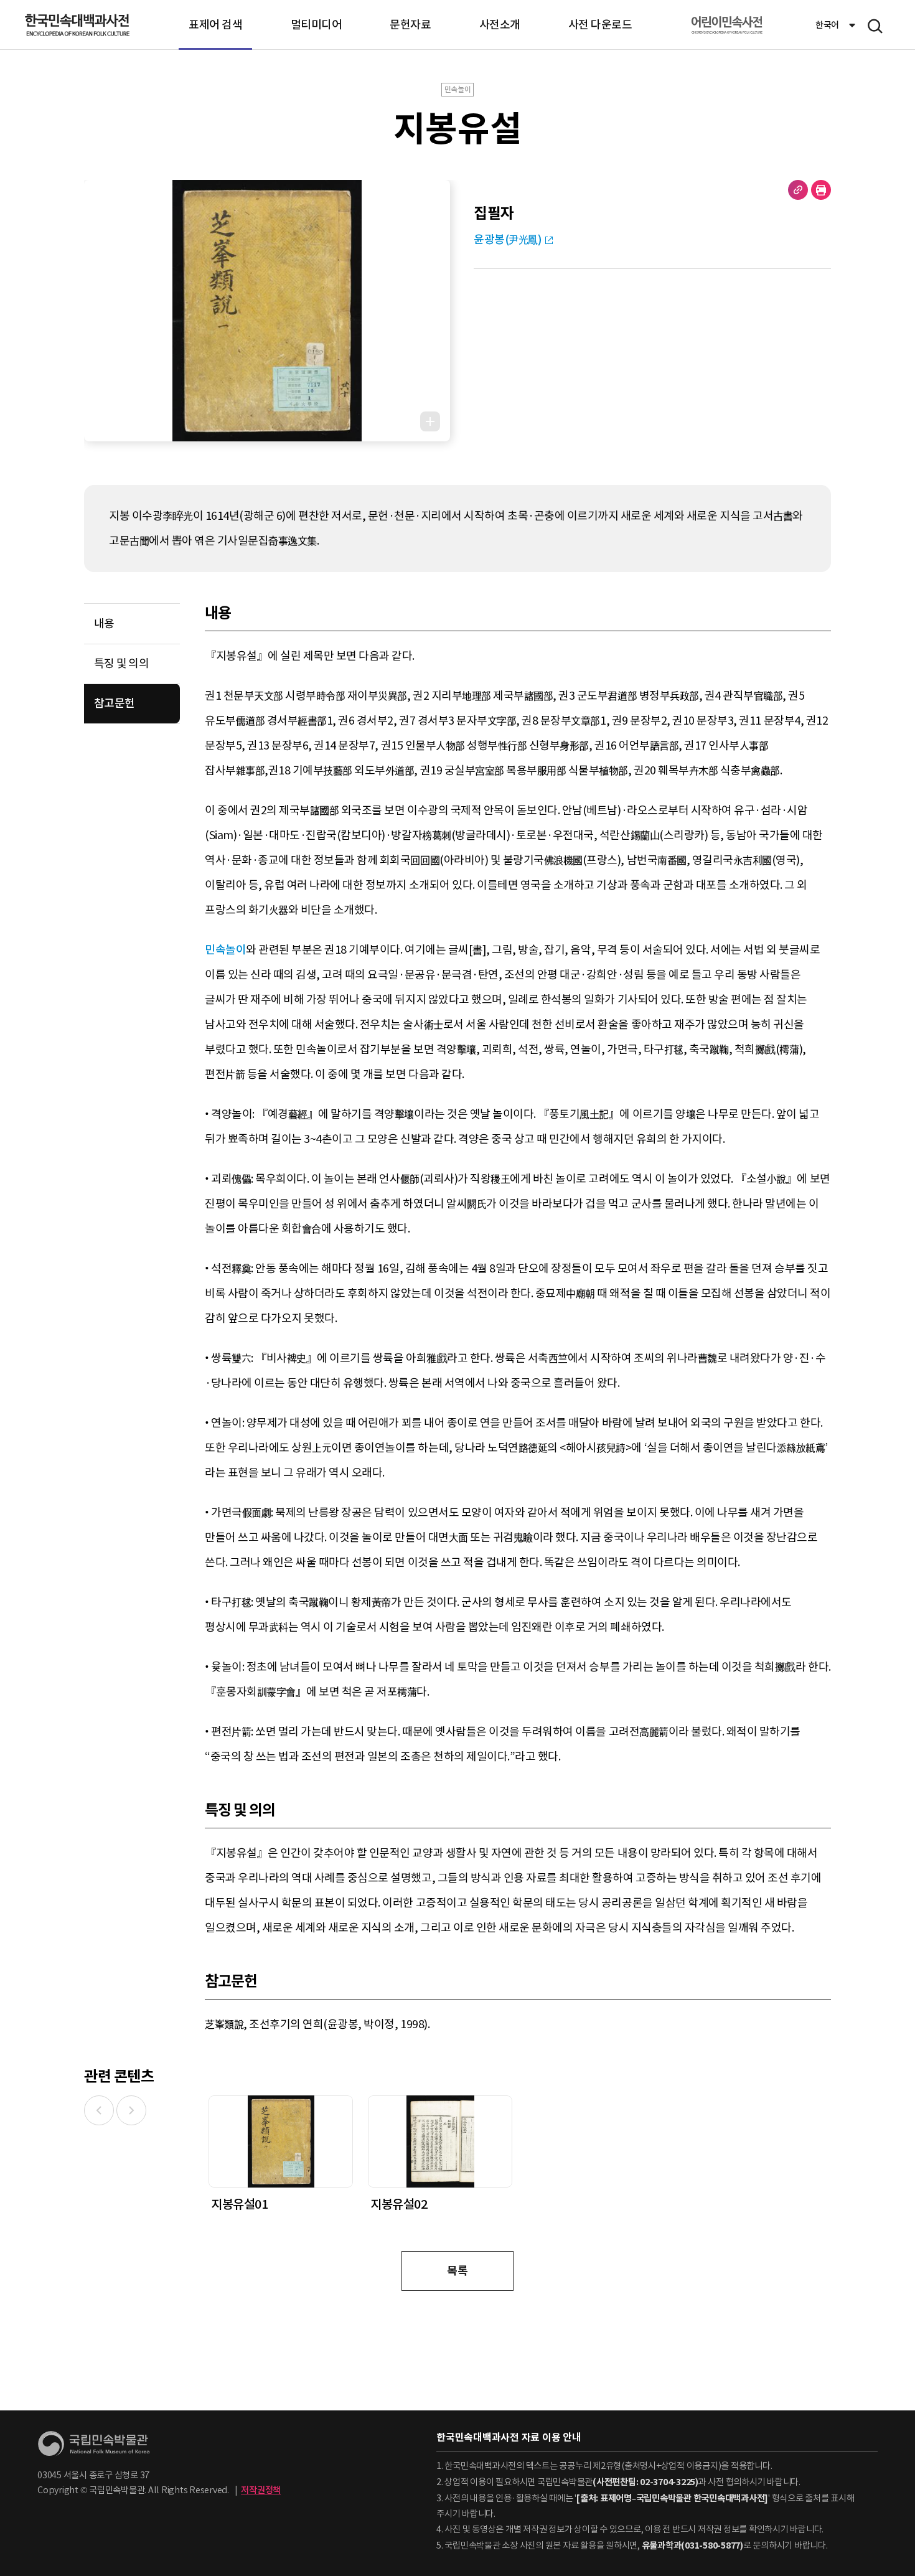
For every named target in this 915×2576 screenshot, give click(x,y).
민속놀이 (225, 950)
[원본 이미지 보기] (430, 421)
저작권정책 (261, 2490)
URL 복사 (798, 190)
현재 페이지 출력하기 (821, 190)
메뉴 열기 (875, 26)
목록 (457, 2271)
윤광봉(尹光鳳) (508, 239)
